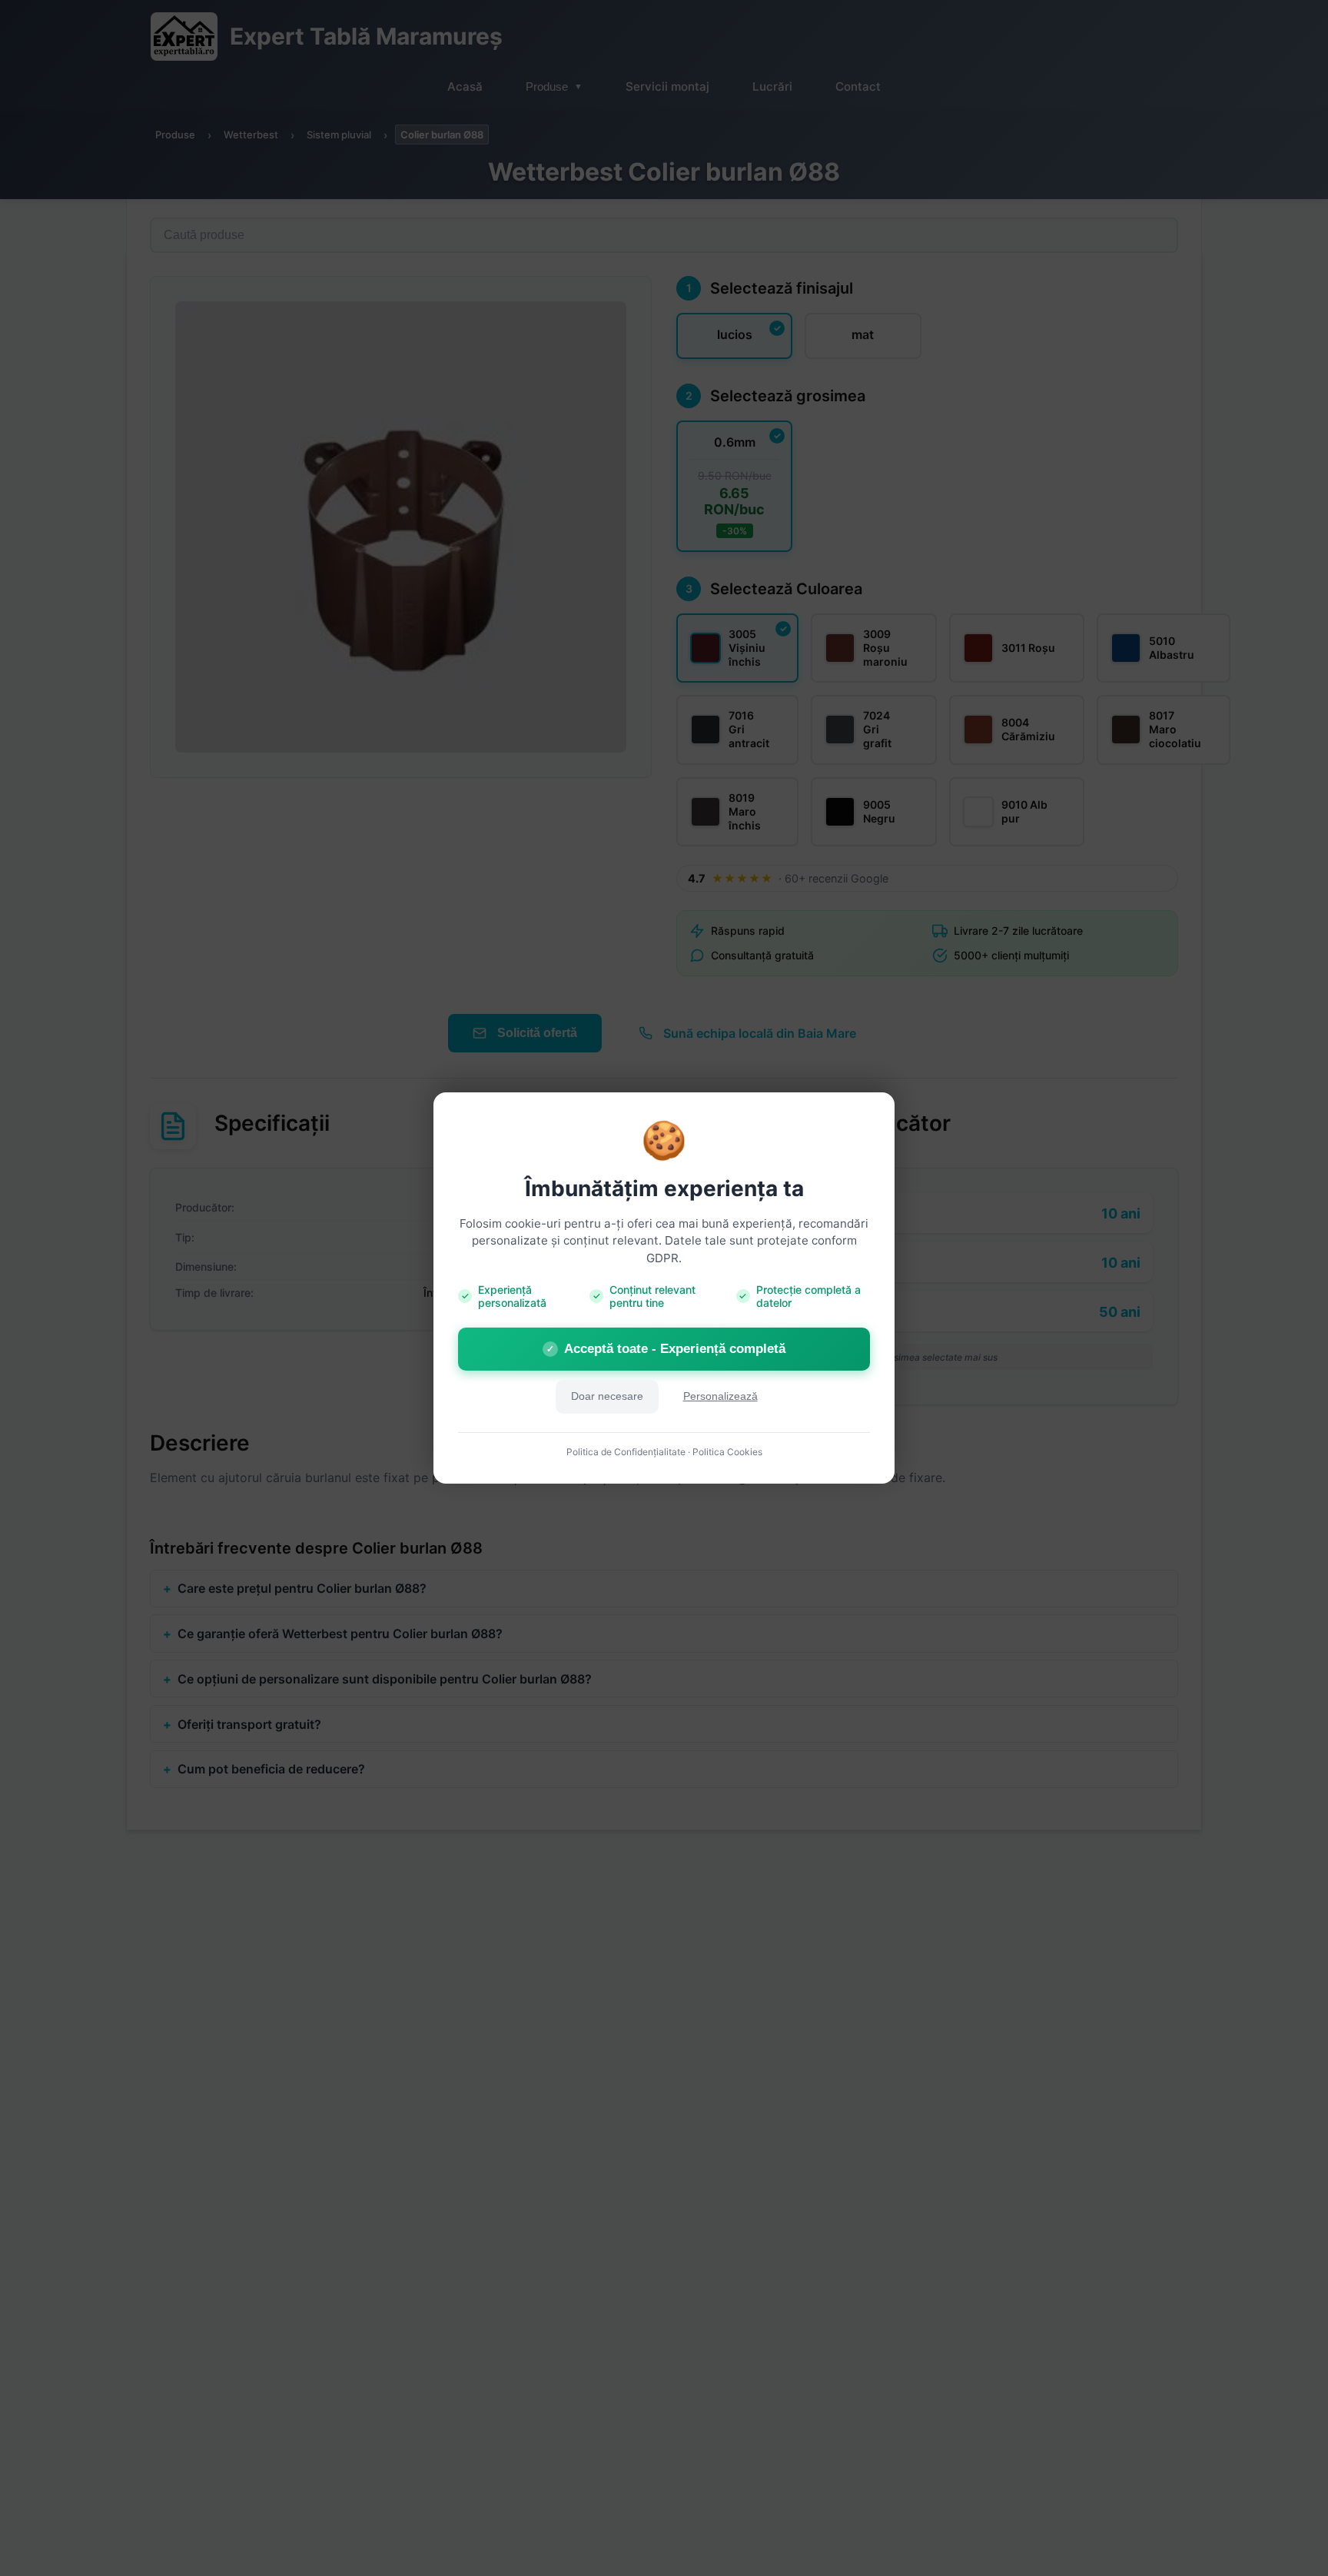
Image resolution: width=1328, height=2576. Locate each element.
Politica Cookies (727, 1452)
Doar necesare (607, 1396)
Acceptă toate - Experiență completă (666, 1349)
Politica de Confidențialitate (626, 1452)
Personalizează (720, 1396)
